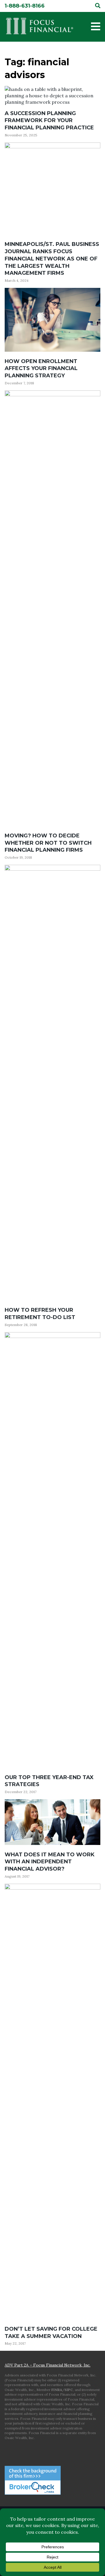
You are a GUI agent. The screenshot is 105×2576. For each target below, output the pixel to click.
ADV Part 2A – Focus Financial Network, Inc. (48, 2365)
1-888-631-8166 (25, 6)
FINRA (57, 2390)
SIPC (69, 2390)
